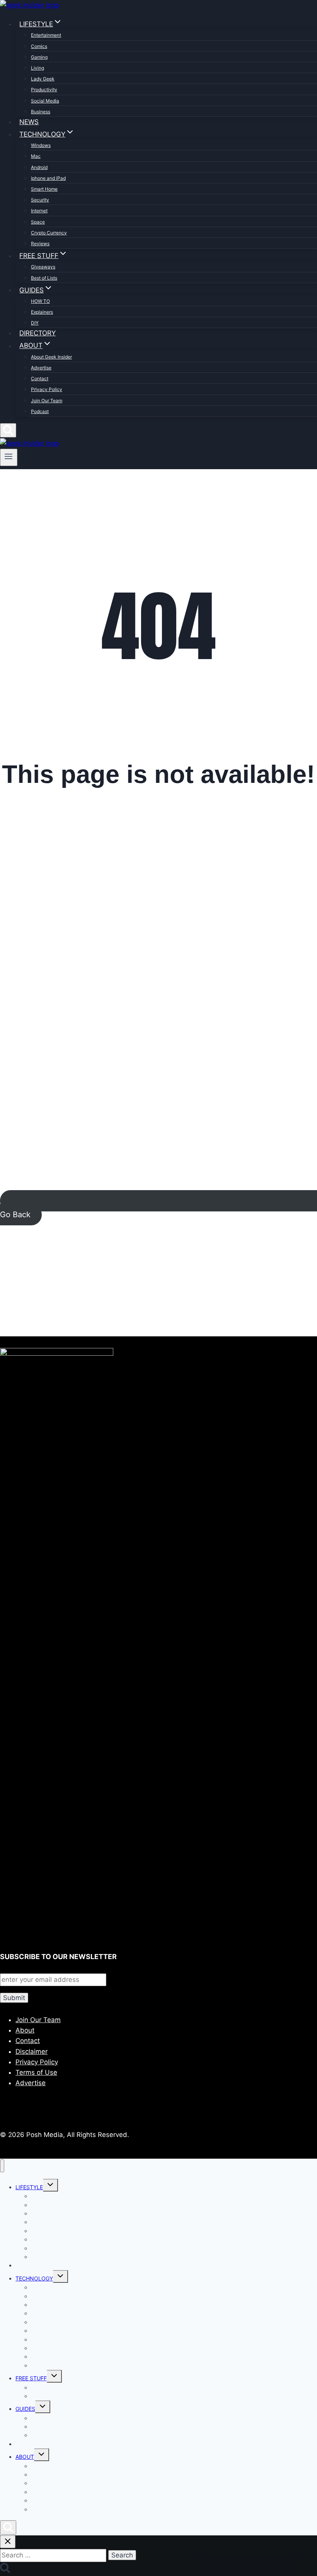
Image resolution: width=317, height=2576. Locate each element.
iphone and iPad (48, 178)
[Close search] (8, 2542)
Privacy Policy (47, 389)
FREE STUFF (31, 2378)
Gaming (39, 57)
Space (38, 222)
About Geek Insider (51, 357)
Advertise (41, 368)
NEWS (29, 122)
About (25, 2030)
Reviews (40, 243)
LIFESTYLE (29, 2187)
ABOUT (25, 2457)
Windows (41, 145)
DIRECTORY (37, 333)
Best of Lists (44, 278)
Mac (36, 156)
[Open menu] (9, 457)
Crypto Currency (49, 233)
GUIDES (25, 2409)
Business (41, 112)
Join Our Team (47, 401)
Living (37, 68)
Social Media (45, 101)
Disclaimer (32, 2052)
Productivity (44, 90)
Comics (39, 46)
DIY (35, 323)
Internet (39, 211)
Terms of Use (36, 2072)
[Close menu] (2, 2166)
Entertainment (46, 35)
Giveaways (43, 267)
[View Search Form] (8, 430)
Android (39, 167)
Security (40, 200)
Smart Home (44, 189)
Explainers (42, 312)
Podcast (40, 411)
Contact (40, 378)
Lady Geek (43, 79)
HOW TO (40, 301)
